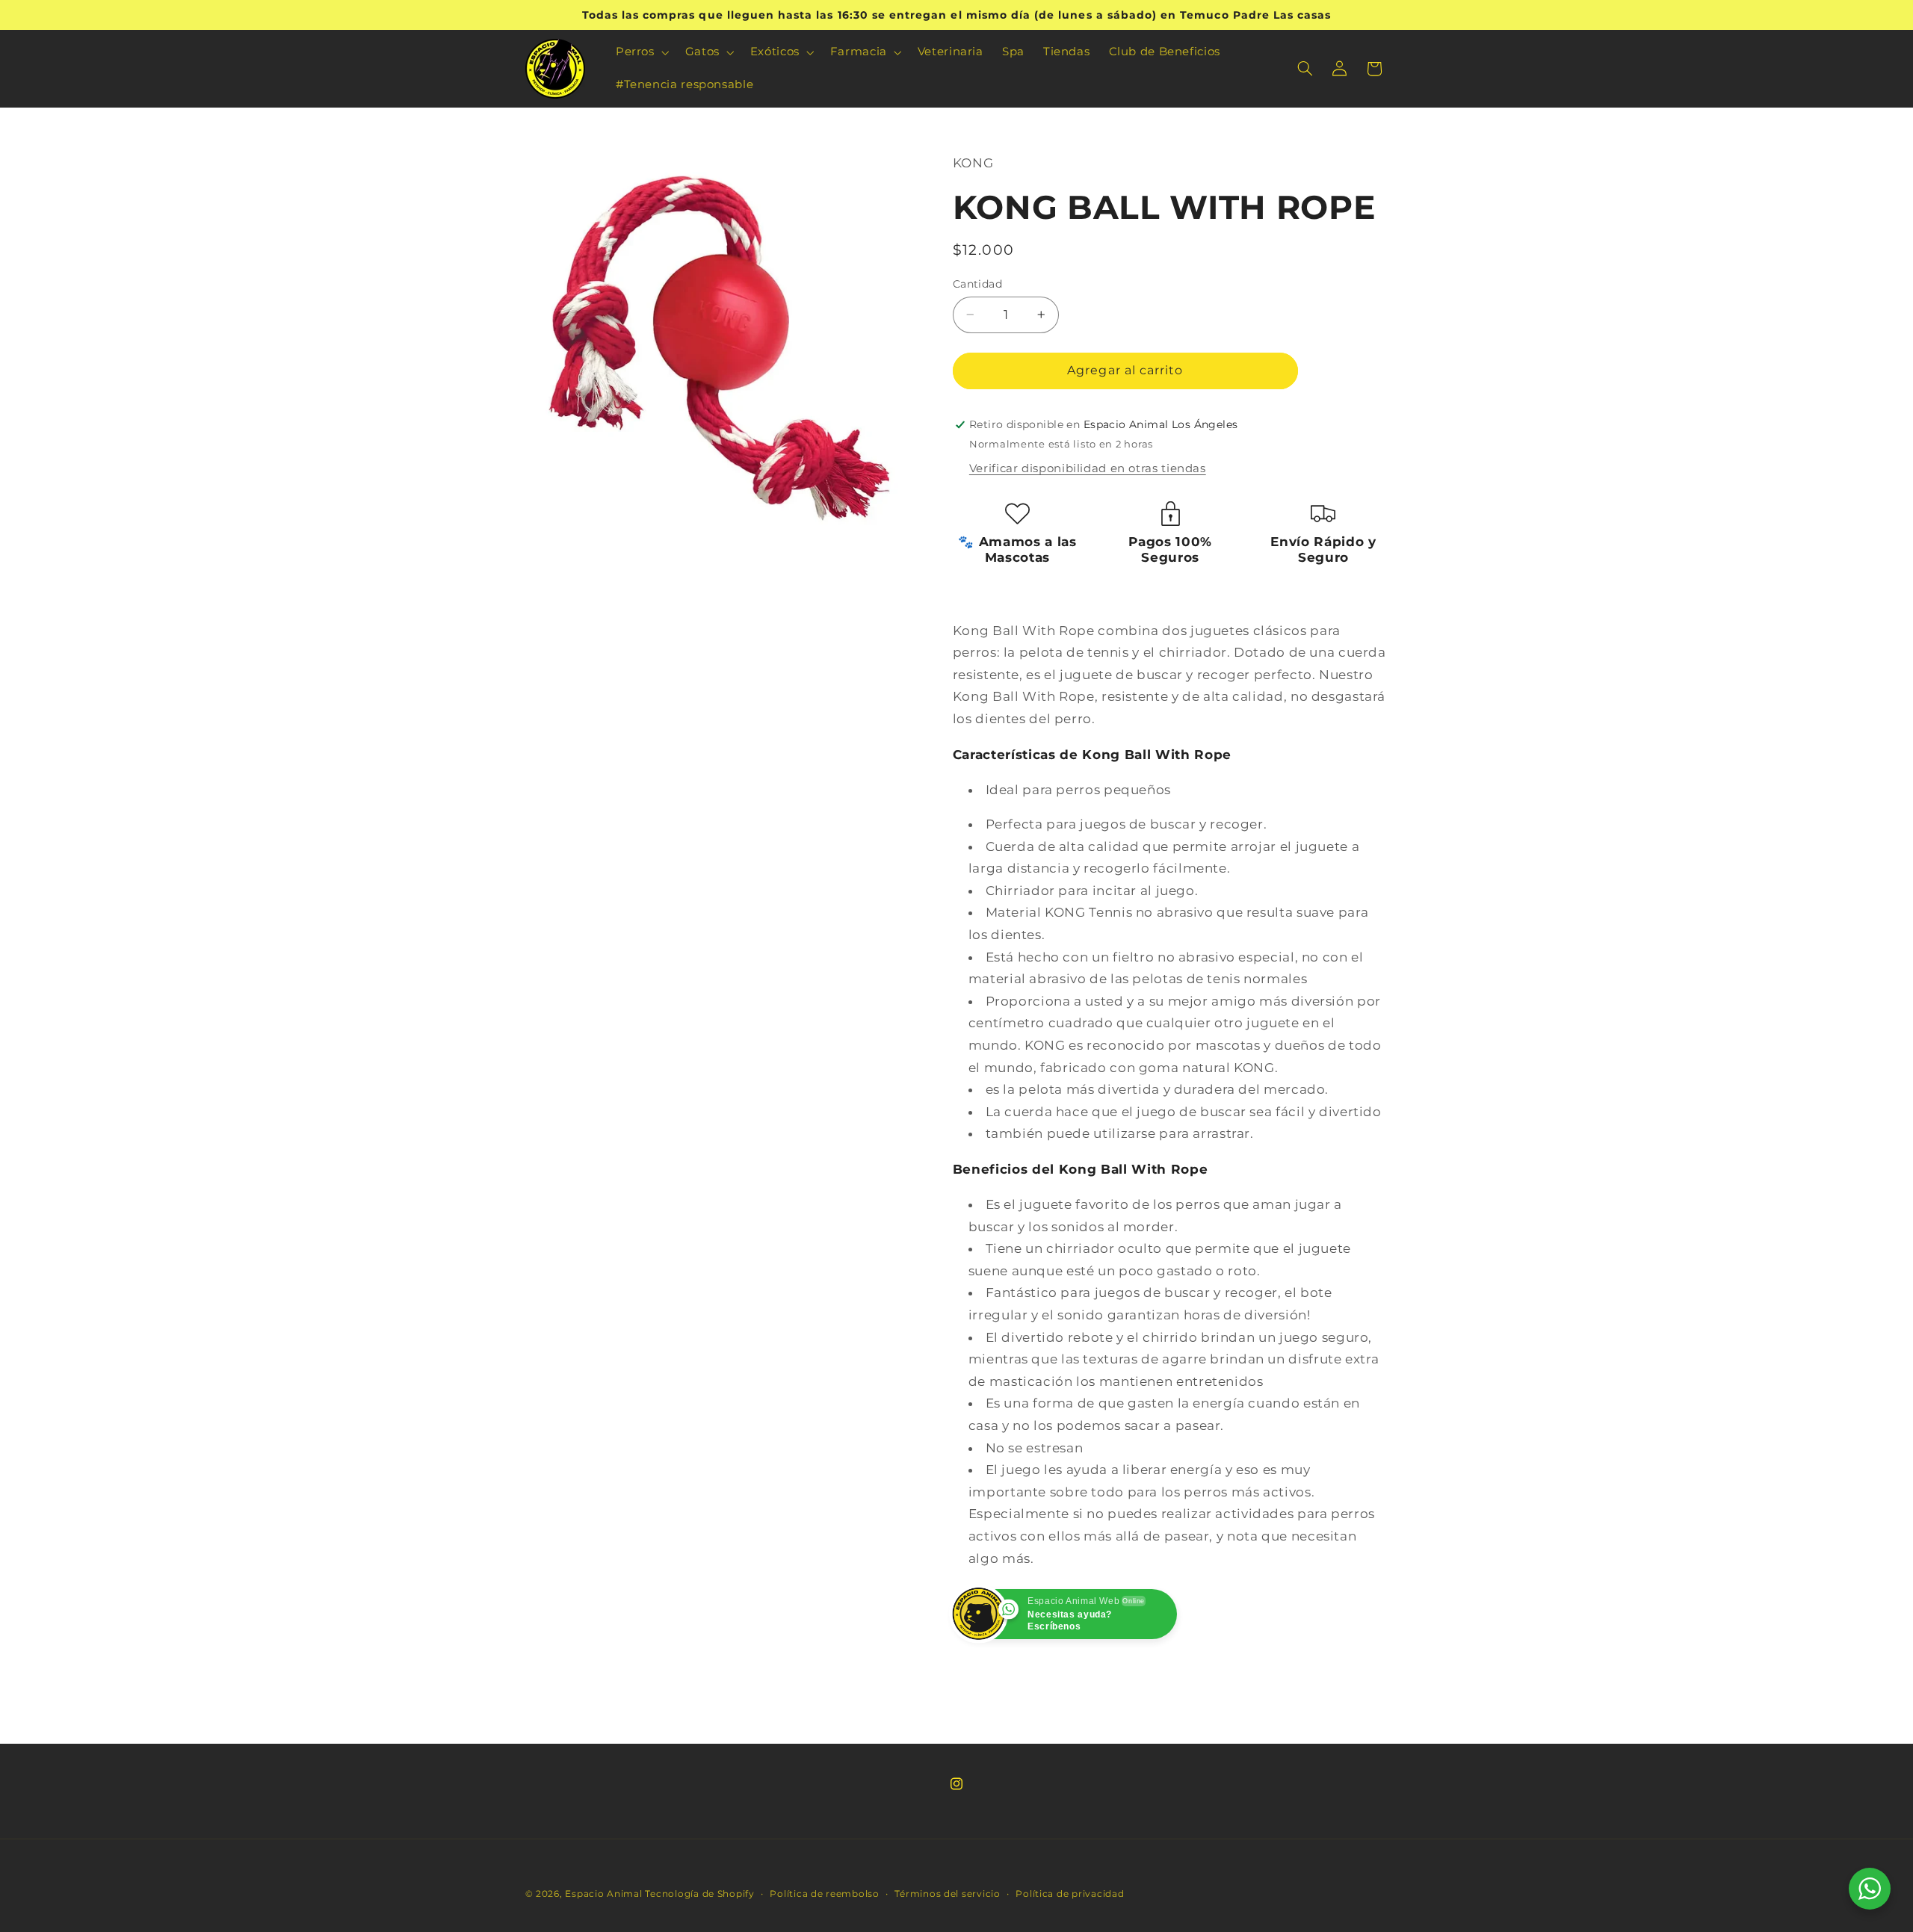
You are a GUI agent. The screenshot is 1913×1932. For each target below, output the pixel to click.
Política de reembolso (824, 1894)
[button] (641, 52)
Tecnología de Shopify (699, 1894)
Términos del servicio (947, 1894)
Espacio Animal (603, 1894)
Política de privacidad (1070, 1894)
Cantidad (977, 284)
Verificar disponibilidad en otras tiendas (1088, 468)
